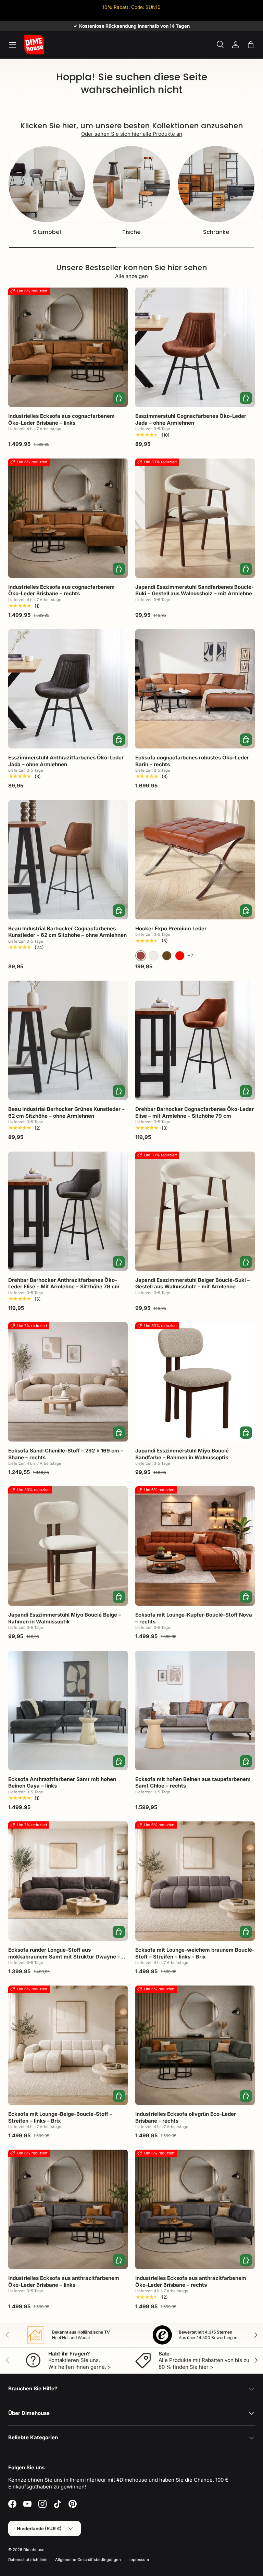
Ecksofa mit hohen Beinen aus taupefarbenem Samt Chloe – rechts (193, 1783)
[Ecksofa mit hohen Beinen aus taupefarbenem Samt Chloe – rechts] (195, 1710)
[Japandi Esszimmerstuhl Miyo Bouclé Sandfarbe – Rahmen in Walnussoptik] (195, 1382)
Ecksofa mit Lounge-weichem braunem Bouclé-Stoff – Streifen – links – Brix (195, 1953)
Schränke (216, 232)
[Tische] (131, 184)
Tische (131, 232)
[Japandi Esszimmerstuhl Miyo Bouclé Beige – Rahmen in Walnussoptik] (68, 1546)
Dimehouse (34, 2550)
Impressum (139, 2560)
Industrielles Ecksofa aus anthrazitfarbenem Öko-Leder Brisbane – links (64, 2281)
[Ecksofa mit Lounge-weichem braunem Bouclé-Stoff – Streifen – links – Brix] (195, 1881)
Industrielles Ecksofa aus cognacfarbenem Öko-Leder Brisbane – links (61, 419)
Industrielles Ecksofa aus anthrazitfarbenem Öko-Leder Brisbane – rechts (191, 2281)
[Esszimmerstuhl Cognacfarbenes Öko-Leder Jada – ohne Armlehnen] (195, 347)
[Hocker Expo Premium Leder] (195, 860)
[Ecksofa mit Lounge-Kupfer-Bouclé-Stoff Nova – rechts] (195, 1546)
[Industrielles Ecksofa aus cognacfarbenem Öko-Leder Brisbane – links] (68, 347)
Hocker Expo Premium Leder (171, 928)
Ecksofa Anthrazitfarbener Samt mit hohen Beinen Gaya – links (62, 1783)
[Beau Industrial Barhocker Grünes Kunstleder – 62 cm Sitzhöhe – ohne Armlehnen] (68, 1040)
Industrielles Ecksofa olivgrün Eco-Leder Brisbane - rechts (186, 2117)
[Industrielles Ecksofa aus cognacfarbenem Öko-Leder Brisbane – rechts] (68, 518)
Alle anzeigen (131, 276)
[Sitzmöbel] (47, 184)
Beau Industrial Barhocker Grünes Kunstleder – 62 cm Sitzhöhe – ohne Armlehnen (66, 1112)
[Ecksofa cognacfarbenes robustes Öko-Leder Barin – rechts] (195, 689)
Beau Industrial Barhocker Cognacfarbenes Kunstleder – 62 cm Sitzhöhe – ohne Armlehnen (67, 932)
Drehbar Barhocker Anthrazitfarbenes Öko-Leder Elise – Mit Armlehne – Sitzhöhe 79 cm (64, 1283)
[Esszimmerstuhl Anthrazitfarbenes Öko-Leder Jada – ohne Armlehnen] (68, 689)
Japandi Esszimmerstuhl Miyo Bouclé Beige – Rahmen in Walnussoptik (65, 1618)
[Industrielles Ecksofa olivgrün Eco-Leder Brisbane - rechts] (195, 2045)
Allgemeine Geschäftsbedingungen (88, 2560)
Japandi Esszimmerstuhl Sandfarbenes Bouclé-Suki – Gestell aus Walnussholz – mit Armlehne (195, 590)
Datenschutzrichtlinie (28, 2560)
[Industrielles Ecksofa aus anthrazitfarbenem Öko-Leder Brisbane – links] (68, 2209)
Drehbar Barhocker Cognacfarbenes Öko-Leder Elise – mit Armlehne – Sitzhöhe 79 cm (195, 1112)
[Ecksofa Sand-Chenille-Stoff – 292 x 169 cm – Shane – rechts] (68, 1382)
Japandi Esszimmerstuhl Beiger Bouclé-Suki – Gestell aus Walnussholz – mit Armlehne (193, 1283)
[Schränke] (216, 184)
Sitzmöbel (47, 232)
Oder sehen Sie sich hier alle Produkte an (132, 134)
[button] (251, 45)
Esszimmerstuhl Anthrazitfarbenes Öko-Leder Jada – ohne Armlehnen (66, 761)
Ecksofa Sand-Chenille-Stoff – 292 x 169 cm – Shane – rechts (66, 1454)
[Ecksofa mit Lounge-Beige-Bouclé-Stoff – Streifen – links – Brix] (68, 2045)
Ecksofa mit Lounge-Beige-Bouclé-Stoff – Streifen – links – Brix (60, 2117)
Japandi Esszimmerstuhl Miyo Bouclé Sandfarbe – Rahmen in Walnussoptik (182, 1454)
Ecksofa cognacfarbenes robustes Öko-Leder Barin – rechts (192, 761)
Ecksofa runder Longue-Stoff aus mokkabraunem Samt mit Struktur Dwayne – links (64, 1956)
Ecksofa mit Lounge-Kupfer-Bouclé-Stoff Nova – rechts (194, 1618)
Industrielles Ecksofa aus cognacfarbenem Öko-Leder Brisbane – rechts (61, 590)
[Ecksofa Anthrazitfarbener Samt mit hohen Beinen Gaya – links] (68, 1710)
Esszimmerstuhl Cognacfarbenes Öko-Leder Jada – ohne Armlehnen (191, 419)
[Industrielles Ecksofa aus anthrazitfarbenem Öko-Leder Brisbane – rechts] (195, 2209)
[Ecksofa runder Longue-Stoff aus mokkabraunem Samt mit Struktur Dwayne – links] (68, 1881)
